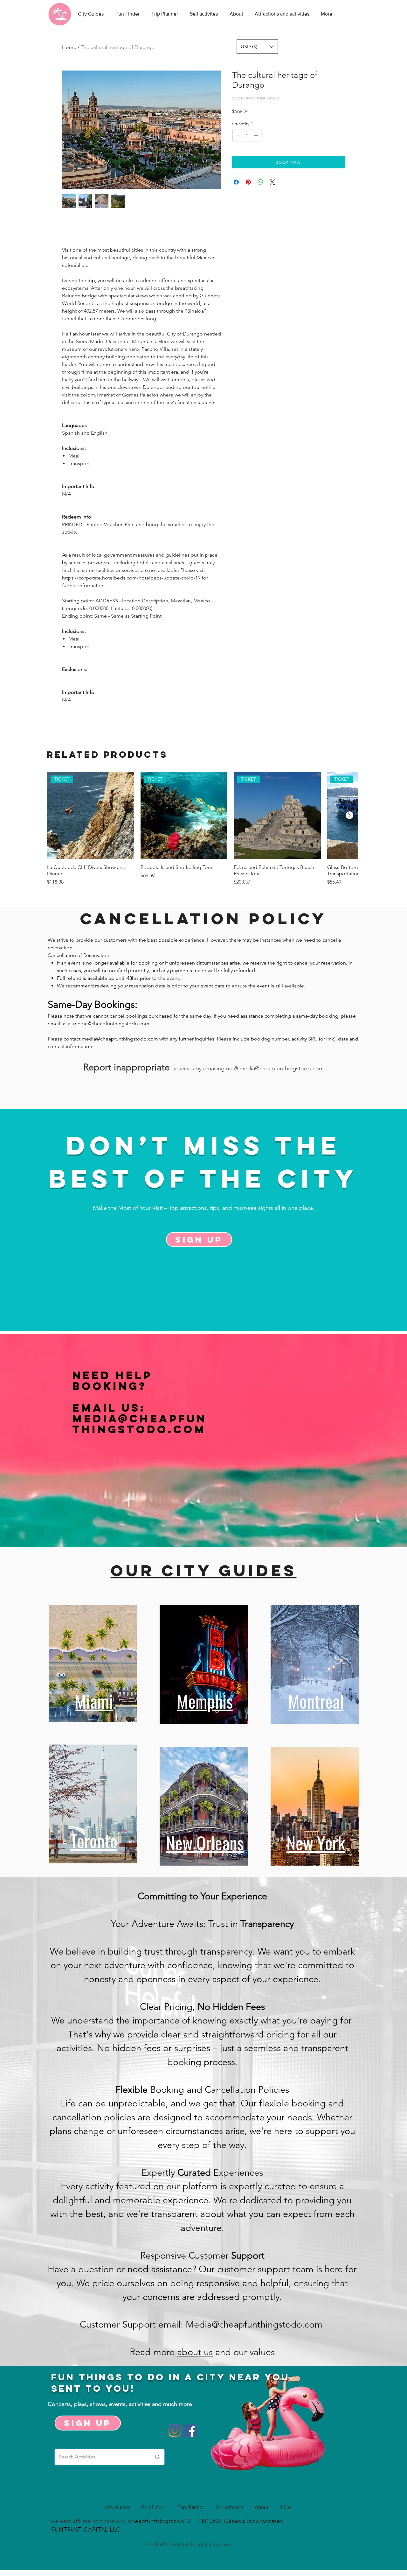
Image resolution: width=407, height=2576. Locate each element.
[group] (203, 829)
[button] (257, 47)
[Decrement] (237, 136)
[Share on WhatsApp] (260, 182)
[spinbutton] (247, 136)
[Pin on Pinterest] (248, 182)
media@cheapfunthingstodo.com (111, 1024)
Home (69, 47)
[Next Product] (349, 815)
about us (195, 2352)
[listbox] (257, 47)
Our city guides (204, 1570)
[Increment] (256, 136)
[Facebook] (190, 2431)
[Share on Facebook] (236, 182)
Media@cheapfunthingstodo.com (140, 1424)
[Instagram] (175, 2431)
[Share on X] (272, 182)
